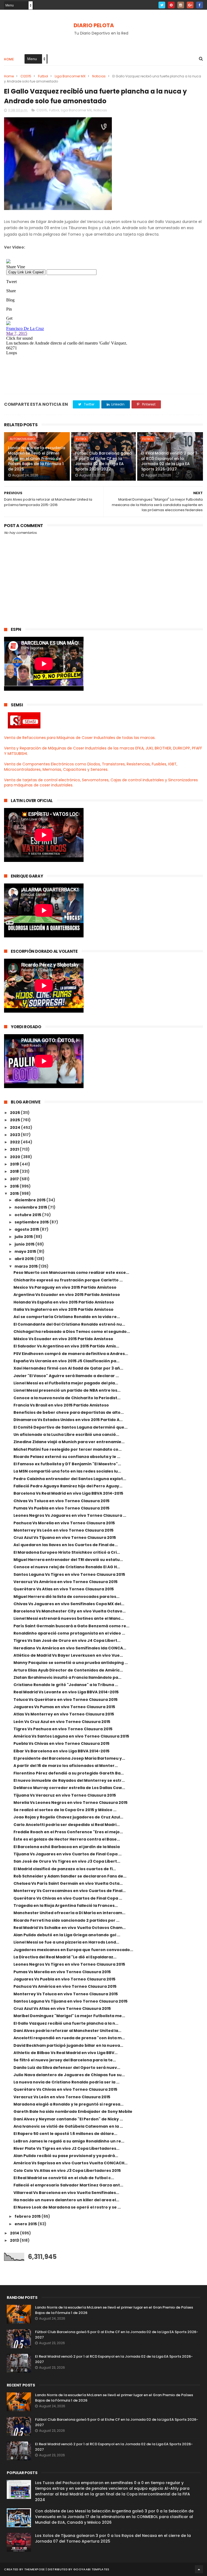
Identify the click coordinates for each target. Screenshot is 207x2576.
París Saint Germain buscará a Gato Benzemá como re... (71, 1626)
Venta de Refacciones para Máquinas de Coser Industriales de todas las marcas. (80, 738)
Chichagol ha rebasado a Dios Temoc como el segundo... (72, 1332)
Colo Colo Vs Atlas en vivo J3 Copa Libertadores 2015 (67, 2171)
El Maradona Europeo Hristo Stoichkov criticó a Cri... (67, 1552)
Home (9, 59)
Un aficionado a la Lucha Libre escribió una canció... (66, 1435)
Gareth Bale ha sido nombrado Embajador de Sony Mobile (73, 2111)
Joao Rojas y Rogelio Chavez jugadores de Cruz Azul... (68, 1817)
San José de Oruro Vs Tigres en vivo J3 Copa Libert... (67, 1861)
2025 (15, 1120)
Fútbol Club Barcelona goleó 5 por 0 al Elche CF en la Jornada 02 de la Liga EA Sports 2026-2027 (104, 461)
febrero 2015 (28, 2216)
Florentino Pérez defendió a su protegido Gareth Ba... (69, 1773)
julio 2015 (24, 1237)
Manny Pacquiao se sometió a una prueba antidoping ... (71, 1663)
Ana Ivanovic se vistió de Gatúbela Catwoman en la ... (68, 2126)
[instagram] (181, 5)
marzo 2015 (27, 1266)
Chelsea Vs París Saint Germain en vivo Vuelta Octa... (68, 1883)
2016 (15, 1186)
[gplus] (190, 5)
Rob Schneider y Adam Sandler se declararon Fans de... (70, 1876)
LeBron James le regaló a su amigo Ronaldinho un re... (69, 2141)
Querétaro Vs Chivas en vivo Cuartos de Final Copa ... (68, 1898)
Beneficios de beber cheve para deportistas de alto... (69, 1412)
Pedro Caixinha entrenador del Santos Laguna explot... (70, 1479)
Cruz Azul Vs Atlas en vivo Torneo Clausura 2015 (62, 2008)
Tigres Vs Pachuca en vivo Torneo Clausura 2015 (63, 1729)
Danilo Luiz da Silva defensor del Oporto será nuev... (67, 2068)
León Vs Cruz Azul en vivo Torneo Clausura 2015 (62, 1722)
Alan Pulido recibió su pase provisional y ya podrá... (66, 2156)
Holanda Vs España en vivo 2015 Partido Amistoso (64, 1302)
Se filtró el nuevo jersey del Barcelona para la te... (65, 2060)
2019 (15, 1164)
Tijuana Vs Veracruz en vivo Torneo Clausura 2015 (65, 1795)
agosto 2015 (27, 1229)
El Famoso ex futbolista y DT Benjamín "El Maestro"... (67, 1464)
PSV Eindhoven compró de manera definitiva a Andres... (71, 1354)
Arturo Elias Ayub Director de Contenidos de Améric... (68, 1670)
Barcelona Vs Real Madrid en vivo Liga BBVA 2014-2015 (68, 1493)
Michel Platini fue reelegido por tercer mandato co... (68, 1449)
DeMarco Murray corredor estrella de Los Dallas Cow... (69, 1788)
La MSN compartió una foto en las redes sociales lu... (67, 1471)
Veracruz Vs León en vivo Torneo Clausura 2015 (62, 2097)
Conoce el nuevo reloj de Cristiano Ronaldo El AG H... (67, 1567)
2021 (15, 1149)
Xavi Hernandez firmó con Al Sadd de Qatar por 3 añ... (68, 1368)
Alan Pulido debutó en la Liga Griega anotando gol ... (67, 1935)
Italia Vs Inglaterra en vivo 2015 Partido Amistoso (63, 1309)
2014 (15, 2233)
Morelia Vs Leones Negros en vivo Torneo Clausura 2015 (70, 1803)
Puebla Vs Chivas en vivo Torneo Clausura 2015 (61, 1743)
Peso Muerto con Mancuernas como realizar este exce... (71, 1272)
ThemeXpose (35, 2569)
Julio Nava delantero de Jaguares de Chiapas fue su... (69, 2075)
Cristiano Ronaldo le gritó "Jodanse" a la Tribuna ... (66, 1685)
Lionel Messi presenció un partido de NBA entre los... (67, 1390)
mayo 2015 (26, 1251)
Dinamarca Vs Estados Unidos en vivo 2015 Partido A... (68, 1420)
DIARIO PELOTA (94, 25)
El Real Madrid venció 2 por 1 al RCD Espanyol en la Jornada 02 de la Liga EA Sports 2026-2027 (169, 461)
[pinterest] (171, 5)
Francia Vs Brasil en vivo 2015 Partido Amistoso (61, 1405)
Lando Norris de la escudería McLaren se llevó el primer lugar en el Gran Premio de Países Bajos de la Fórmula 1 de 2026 (37, 458)
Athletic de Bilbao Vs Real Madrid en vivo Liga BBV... (65, 2053)
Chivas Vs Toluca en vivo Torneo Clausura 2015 (61, 1501)
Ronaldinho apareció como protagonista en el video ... (69, 1633)
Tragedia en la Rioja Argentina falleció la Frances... (66, 1906)
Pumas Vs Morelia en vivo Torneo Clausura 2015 (62, 1972)
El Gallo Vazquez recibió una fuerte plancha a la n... (66, 2023)
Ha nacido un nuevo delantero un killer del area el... (66, 2200)
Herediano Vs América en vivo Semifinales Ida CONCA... (70, 1648)
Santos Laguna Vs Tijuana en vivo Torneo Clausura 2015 (70, 2001)
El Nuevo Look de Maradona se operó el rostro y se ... (67, 2207)
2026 (15, 1113)
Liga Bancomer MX (70, 76)
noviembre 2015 (31, 1207)
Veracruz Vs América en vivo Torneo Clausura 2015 (65, 1582)
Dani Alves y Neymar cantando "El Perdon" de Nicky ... (68, 2119)
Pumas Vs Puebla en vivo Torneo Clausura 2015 (61, 1508)
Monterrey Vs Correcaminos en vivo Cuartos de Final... (70, 1891)
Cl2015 (26, 76)
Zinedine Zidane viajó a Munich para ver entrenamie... (69, 1442)
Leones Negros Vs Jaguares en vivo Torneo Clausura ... (70, 1515)
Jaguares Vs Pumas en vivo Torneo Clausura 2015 (64, 1707)
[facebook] (200, 5)
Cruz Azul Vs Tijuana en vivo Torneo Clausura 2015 (65, 1538)
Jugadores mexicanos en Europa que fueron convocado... (73, 1950)
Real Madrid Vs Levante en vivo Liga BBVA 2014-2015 (66, 1692)
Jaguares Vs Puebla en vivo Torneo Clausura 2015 (64, 1979)
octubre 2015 (28, 1215)
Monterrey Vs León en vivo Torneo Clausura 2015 (63, 1530)
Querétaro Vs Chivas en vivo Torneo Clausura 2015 (65, 2089)
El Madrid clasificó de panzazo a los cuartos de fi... (65, 1869)
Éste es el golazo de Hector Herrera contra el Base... (67, 1839)
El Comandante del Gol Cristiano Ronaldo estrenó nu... (69, 1324)
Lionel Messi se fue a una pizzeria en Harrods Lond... (66, 1942)
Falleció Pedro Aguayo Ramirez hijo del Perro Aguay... (68, 1486)
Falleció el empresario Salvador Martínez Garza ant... (68, 2185)
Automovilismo (22, 439)
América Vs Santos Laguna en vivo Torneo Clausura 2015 (71, 1736)
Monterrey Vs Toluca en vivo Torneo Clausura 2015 (66, 1994)
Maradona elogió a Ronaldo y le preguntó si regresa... (68, 2104)
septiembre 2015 (32, 1222)
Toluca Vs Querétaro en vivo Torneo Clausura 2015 (65, 1700)
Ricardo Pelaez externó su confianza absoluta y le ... (67, 1457)
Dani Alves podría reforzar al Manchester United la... (67, 2031)
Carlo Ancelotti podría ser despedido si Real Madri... (67, 1825)
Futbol (43, 76)
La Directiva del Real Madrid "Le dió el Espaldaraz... (65, 1957)
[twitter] (162, 5)
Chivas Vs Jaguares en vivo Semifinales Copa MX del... (69, 1604)
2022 (15, 1142)
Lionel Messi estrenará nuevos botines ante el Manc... (69, 1618)
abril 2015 (25, 1259)
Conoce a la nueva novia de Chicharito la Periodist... (67, 1398)
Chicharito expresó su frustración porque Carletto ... (68, 1280)
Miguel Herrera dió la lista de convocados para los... (66, 1597)
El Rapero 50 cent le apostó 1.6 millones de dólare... (65, 2134)
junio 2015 (25, 1244)
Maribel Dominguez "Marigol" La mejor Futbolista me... (69, 2016)
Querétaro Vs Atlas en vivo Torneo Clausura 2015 (64, 1589)
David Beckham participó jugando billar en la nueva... (68, 2045)
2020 (15, 1157)
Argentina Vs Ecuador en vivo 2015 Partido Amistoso (67, 1295)
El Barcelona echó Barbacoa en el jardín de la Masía (67, 1847)
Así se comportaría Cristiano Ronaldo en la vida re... (67, 1317)
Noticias (99, 76)
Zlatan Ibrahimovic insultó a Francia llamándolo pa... (67, 1677)
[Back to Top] (199, 2569)
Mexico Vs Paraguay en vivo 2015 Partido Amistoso (65, 1287)
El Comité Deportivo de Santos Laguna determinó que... (70, 1427)
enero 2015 (26, 2224)
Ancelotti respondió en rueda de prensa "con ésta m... (69, 2038)
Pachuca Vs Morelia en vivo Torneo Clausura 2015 (64, 1523)
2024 (15, 1127)
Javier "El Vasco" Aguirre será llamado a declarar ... (66, 1376)
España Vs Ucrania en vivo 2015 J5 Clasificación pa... (66, 1361)
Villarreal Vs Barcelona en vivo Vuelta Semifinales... (66, 2193)
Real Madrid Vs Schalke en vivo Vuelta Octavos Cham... (70, 1928)
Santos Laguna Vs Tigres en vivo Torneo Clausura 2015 (69, 1574)
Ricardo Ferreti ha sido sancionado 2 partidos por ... (66, 1920)
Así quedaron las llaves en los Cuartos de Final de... (66, 1545)
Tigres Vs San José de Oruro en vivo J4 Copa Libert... (67, 1640)
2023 (15, 1135)
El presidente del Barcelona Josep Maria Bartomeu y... (69, 1758)
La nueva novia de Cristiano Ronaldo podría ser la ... (66, 2082)
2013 (15, 2240)
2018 (15, 1171)
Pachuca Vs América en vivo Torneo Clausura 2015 (65, 1986)
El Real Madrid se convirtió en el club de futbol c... (64, 2178)
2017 (15, 1179)
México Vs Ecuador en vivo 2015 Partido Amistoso (63, 1339)
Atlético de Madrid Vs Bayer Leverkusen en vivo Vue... (68, 1655)
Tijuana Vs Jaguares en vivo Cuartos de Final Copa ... (68, 1854)
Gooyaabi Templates (91, 2569)
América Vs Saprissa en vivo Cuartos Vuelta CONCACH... (70, 2163)
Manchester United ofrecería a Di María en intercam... (69, 1913)
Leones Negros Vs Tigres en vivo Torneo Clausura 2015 (69, 1964)
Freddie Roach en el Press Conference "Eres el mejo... (68, 1832)
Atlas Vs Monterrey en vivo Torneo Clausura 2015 (64, 1714)
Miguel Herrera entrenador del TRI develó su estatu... (68, 1560)
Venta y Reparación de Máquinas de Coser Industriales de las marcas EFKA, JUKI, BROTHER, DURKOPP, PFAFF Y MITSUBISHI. (103, 751)
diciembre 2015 (30, 1200)
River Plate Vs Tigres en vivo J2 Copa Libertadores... (66, 2148)
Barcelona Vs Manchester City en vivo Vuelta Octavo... (70, 1611)
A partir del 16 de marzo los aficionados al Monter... (66, 1766)
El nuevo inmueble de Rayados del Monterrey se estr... (69, 1780)
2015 (15, 1194)
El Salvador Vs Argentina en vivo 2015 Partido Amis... (66, 1346)
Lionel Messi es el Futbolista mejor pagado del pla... (66, 1383)
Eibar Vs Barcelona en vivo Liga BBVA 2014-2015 (61, 1751)
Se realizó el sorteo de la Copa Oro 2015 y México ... (65, 1810)
